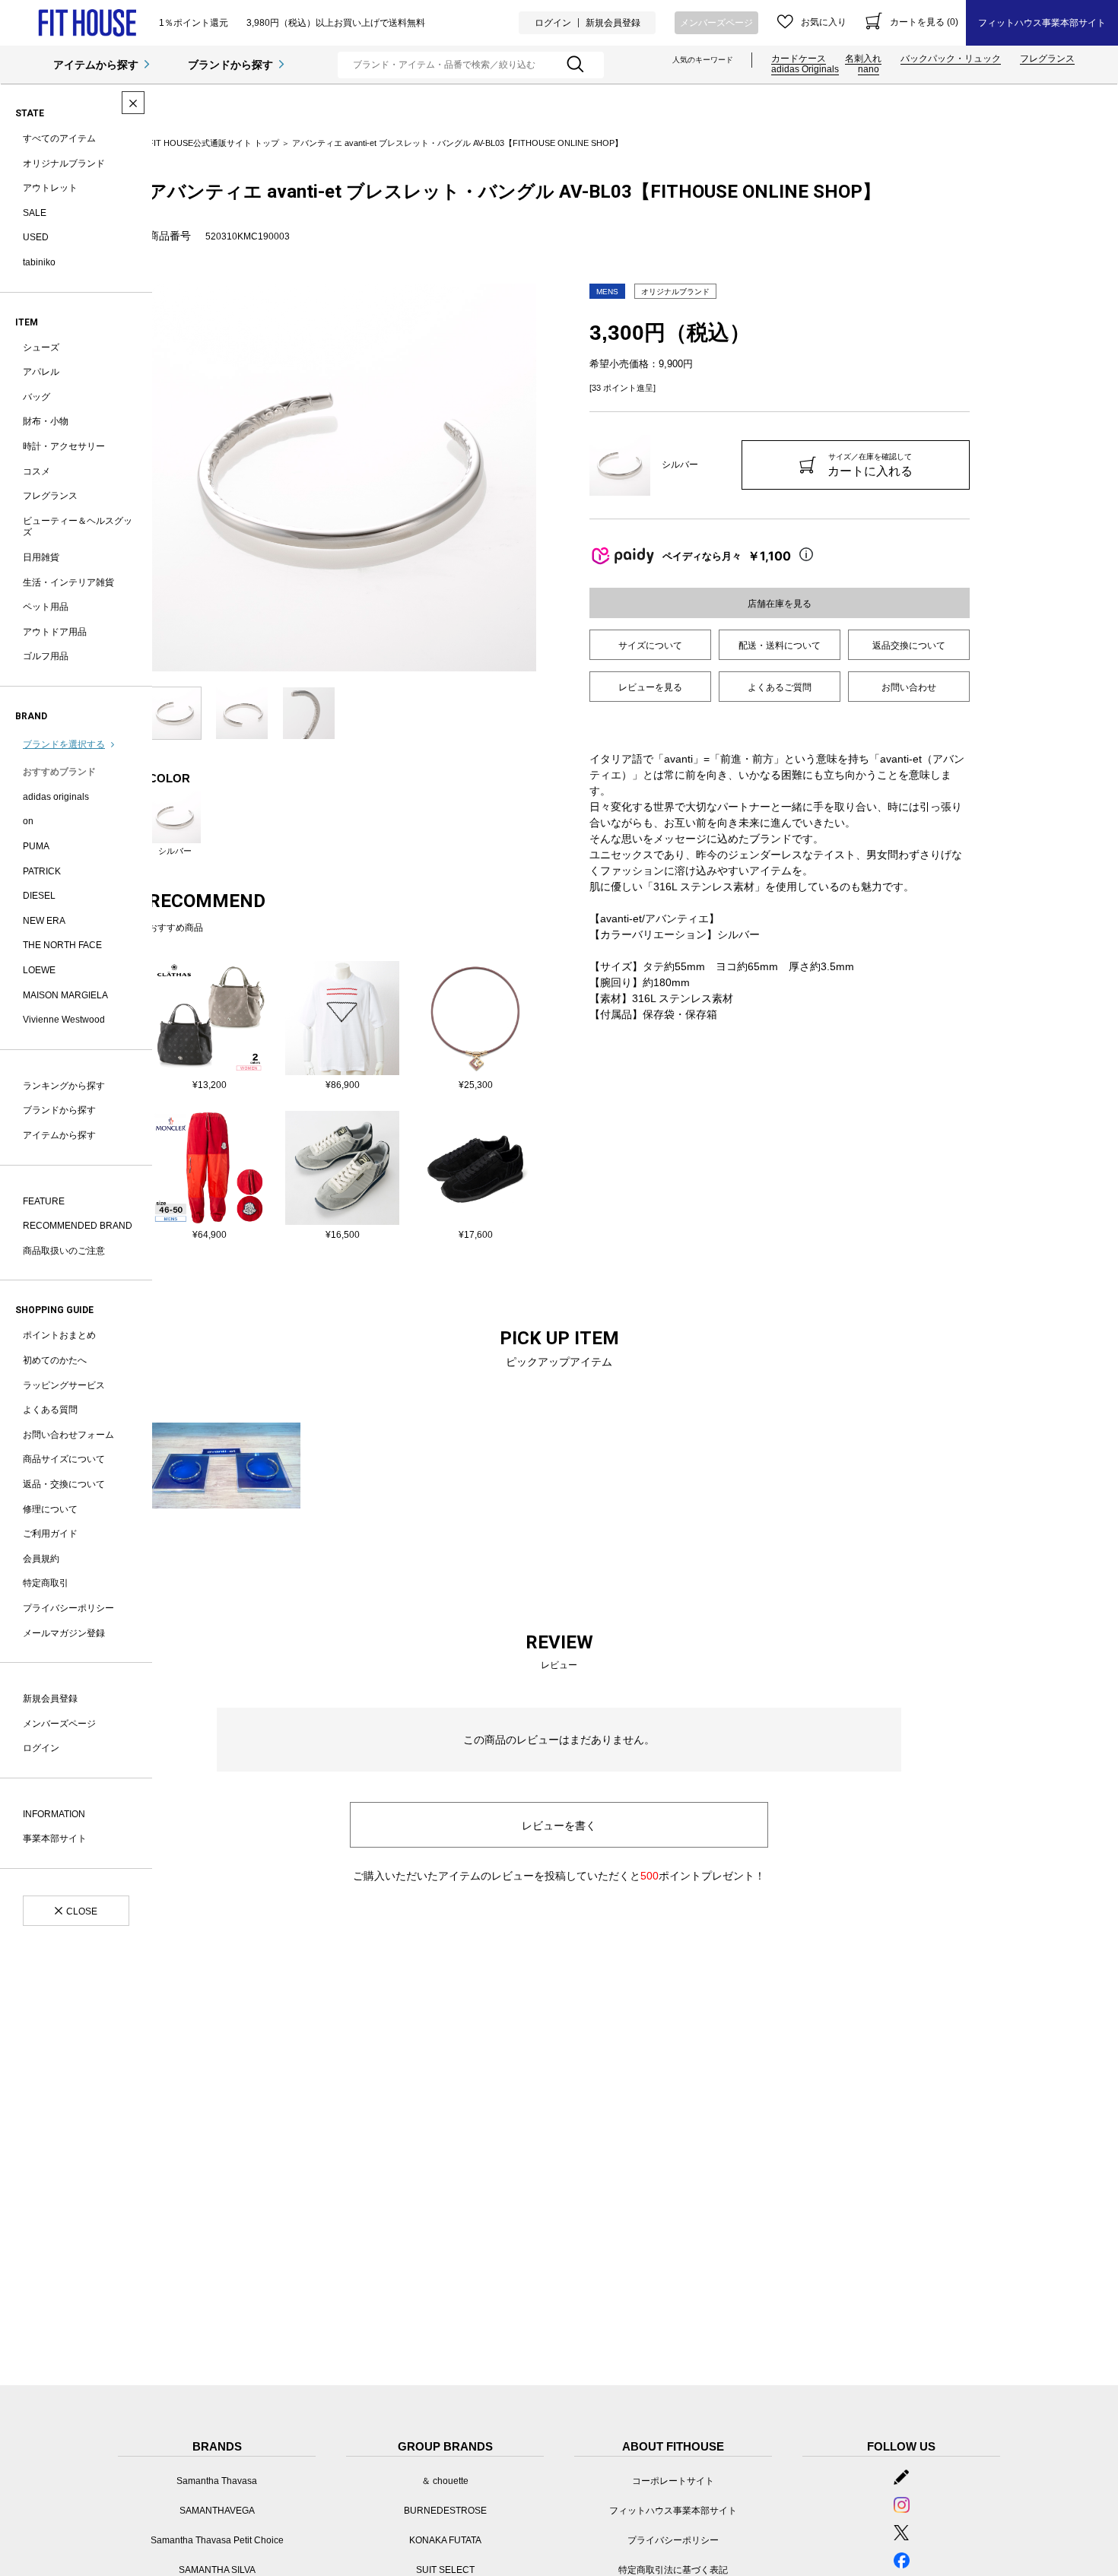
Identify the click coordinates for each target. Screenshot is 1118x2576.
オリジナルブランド (64, 163)
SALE (35, 213)
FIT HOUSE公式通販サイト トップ (214, 143)
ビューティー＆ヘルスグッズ (78, 527)
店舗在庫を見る (780, 604)
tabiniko (39, 262)
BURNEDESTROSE (445, 2511)
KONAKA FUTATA (445, 2540)
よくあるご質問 (780, 687)
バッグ (37, 397)
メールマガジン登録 (64, 1633)
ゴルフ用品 (46, 656)
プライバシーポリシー (68, 1608)
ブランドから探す (230, 65)
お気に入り (824, 22)
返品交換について (909, 646)
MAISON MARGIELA (65, 995)
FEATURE (44, 1201)
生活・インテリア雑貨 (68, 582)
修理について (50, 1509)
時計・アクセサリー (64, 446)
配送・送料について (780, 646)
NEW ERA (44, 921)
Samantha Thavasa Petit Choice (217, 2540)
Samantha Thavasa (217, 2481)
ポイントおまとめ (59, 1335)
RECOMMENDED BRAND (78, 1226)
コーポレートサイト (673, 2481)
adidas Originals (805, 69)
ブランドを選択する (64, 744)
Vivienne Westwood (64, 1020)
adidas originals (56, 797)
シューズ (41, 347)
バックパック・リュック (951, 59)
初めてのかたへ (55, 1360)
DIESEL (39, 896)
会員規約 (41, 1559)
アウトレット (50, 188)
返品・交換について (64, 1484)
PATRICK (42, 871)
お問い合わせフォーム (68, 1435)
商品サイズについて (64, 1459)
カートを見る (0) (924, 22)
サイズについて (650, 646)
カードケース (799, 59)
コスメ (37, 471)
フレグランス (1047, 59)
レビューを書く (559, 1826)
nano (869, 69)
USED (36, 237)
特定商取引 (46, 1583)
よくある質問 (50, 1410)
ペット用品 (46, 607)
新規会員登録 (613, 23)
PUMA (36, 846)
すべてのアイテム (59, 138)
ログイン (553, 23)
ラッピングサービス (64, 1385)
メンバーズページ (716, 23)
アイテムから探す (96, 65)
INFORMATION (54, 1814)
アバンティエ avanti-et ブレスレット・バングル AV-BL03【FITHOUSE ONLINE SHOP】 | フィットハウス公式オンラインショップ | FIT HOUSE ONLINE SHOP (87, 23)
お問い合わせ (909, 687)
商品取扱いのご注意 (64, 1251)
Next (548, 477)
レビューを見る (650, 687)
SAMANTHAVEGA (217, 2511)
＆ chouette (445, 2481)
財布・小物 (46, 421)
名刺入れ (863, 59)
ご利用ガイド (50, 1534)
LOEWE (39, 970)
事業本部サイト (55, 1838)
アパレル (41, 372)
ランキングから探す (64, 1086)
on (28, 821)
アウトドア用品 (55, 632)
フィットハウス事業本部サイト (1042, 23)
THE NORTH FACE (62, 945)
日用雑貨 (41, 557)
